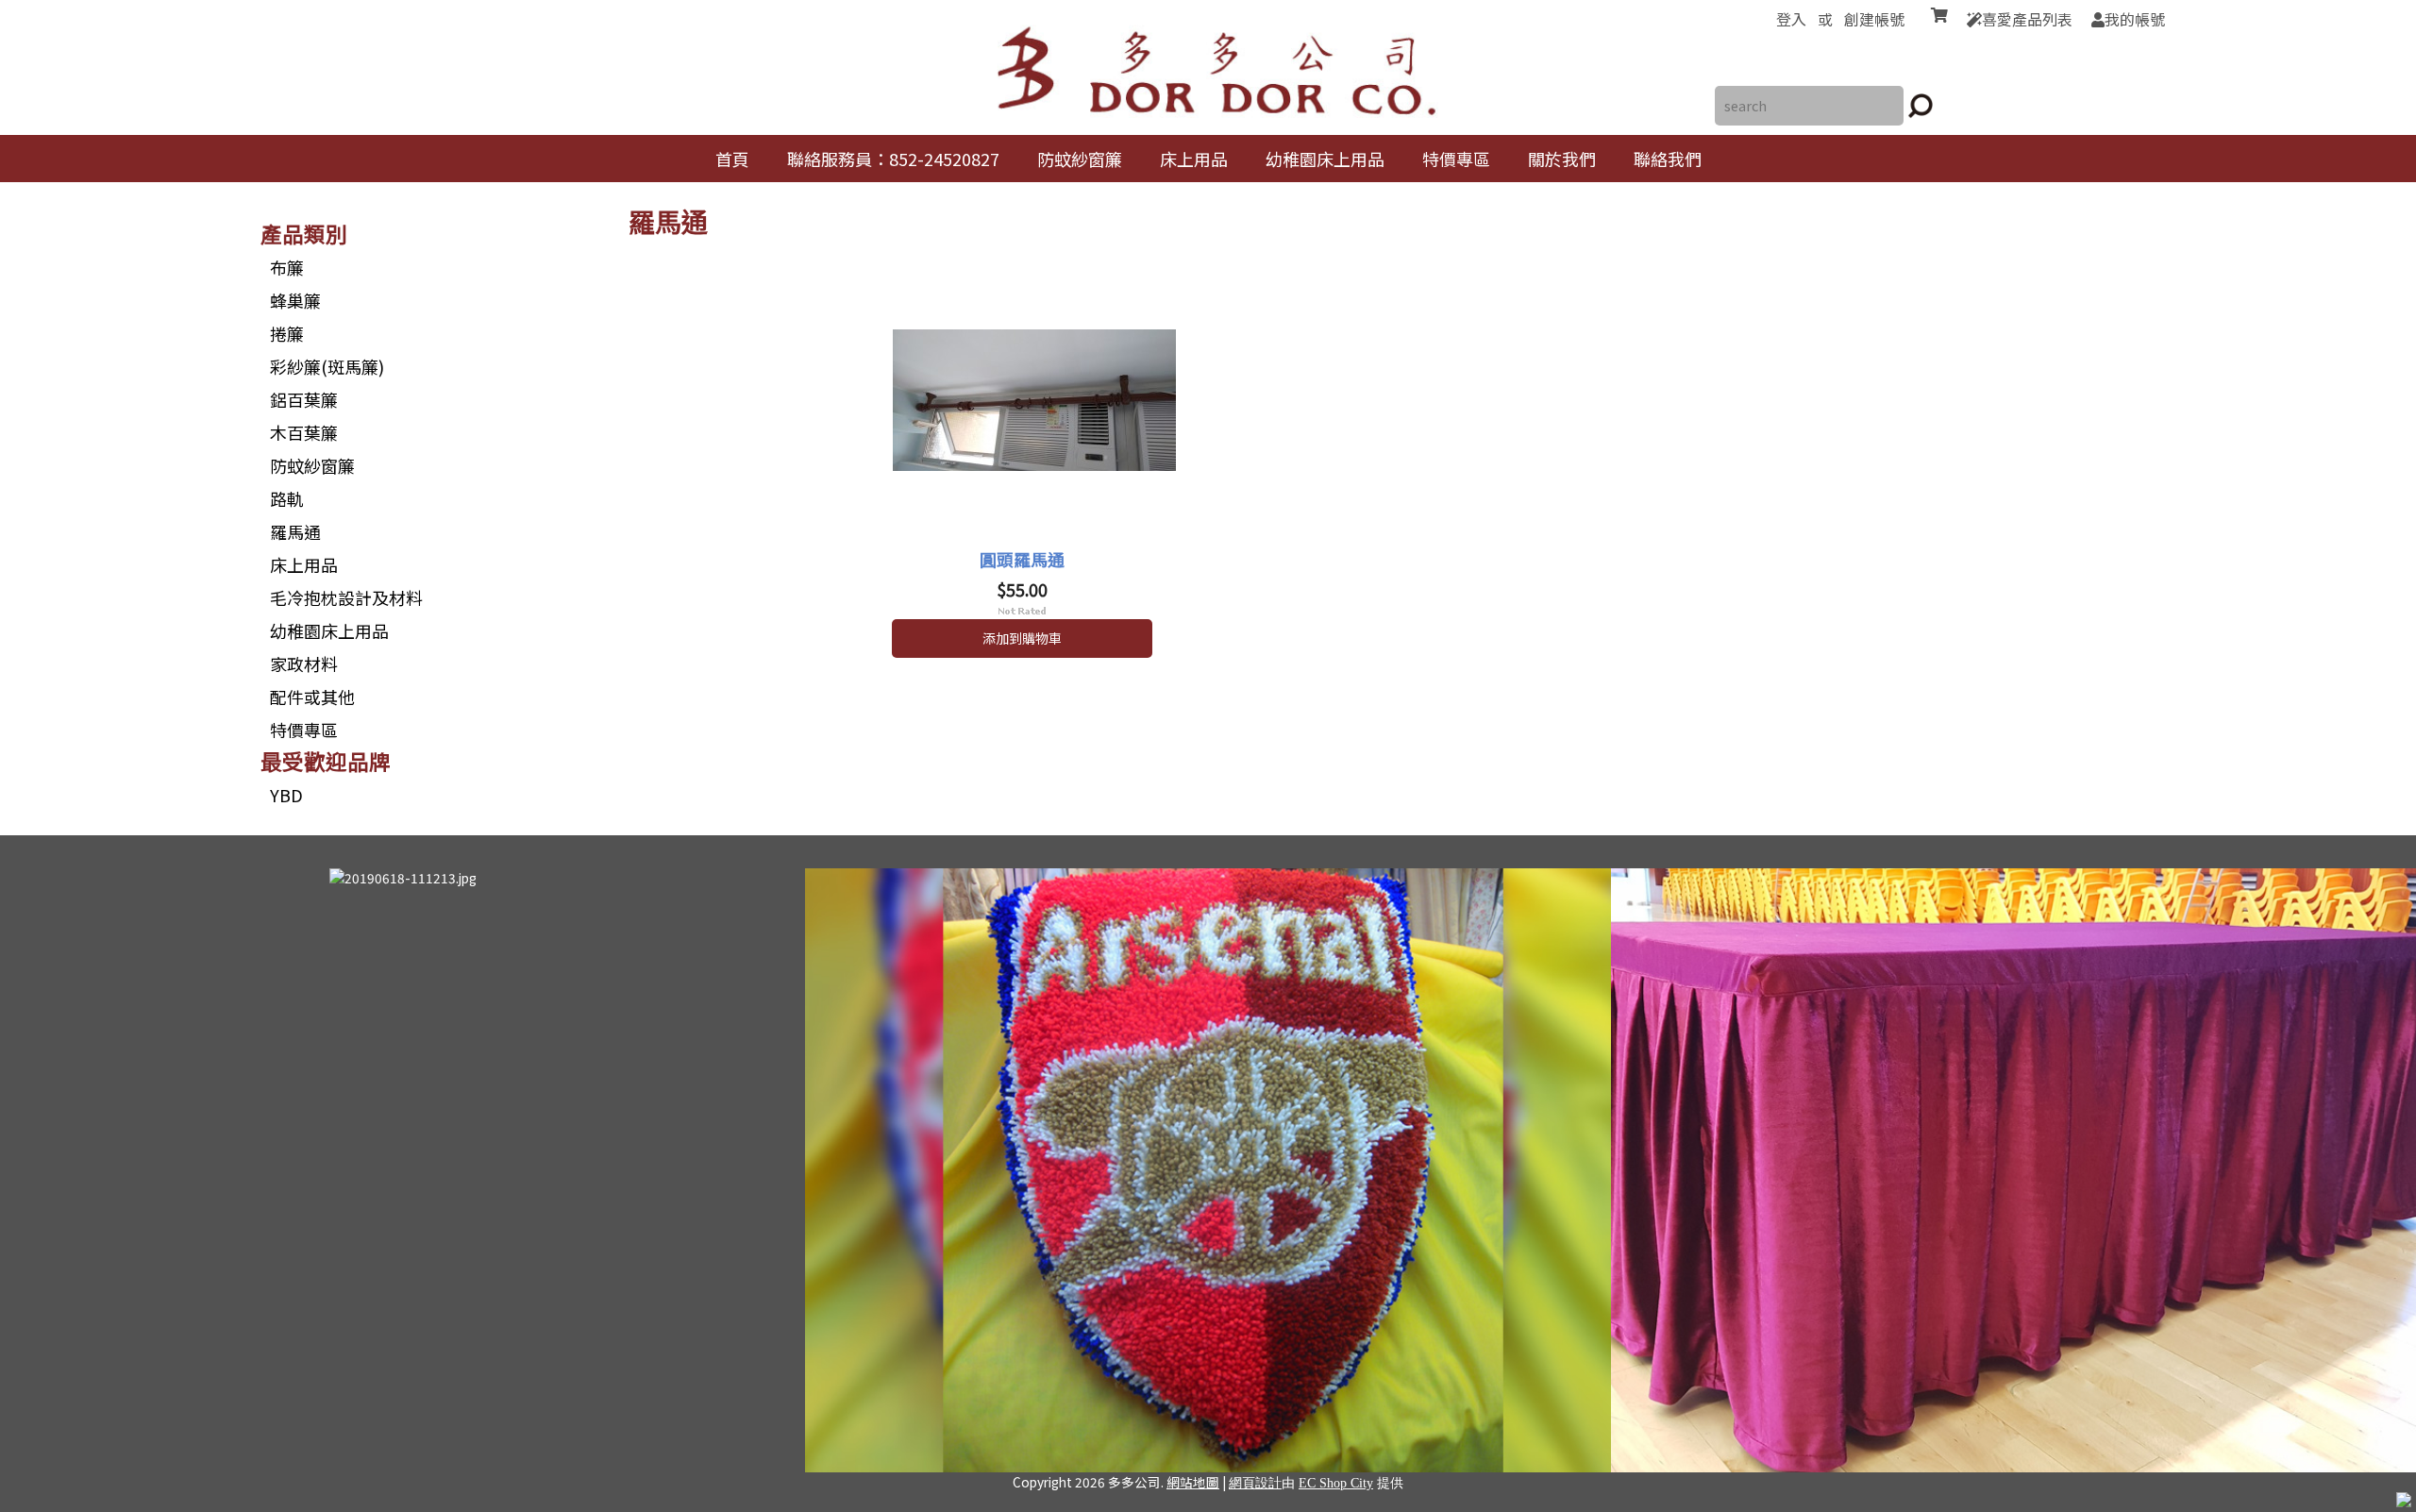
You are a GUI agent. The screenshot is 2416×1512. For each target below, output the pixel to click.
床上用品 (304, 564)
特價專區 (304, 730)
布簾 (287, 267)
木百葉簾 (304, 432)
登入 (1791, 19)
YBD (286, 795)
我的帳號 (2135, 19)
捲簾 (287, 333)
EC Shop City (1336, 1483)
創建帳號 (1874, 19)
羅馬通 (295, 531)
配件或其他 (312, 697)
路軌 (287, 498)
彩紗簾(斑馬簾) (327, 366)
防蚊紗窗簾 (312, 465)
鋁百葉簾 (304, 399)
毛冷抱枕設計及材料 (346, 597)
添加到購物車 (1022, 638)
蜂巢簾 (295, 300)
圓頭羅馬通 (1022, 559)
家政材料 (304, 664)
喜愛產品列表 (2027, 19)
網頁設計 (1255, 1483)
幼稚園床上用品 (329, 630)
